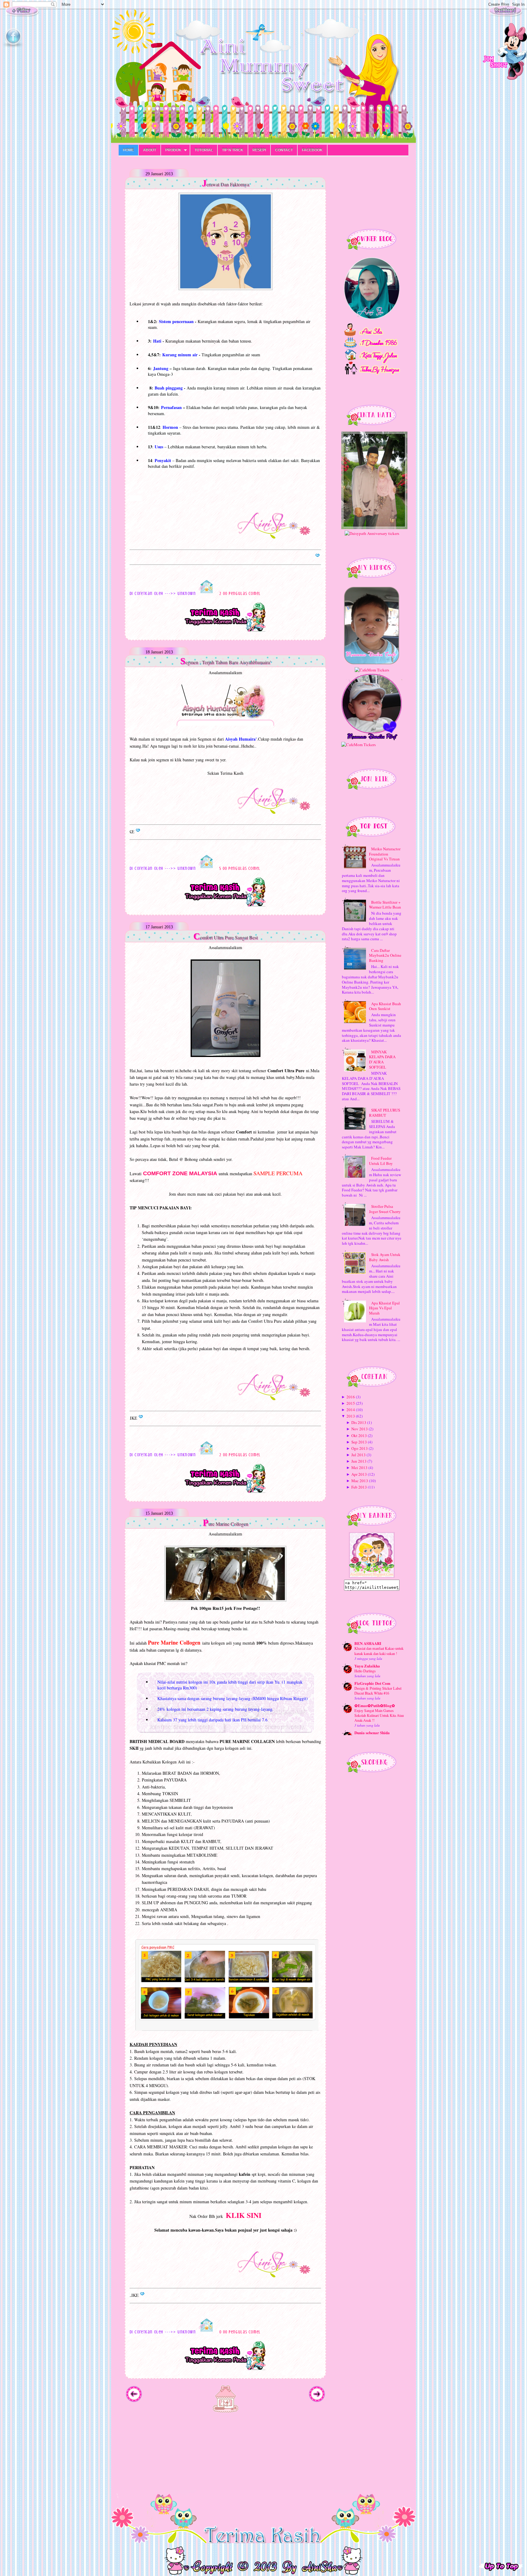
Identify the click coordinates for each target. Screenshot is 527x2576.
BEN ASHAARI (368, 1643)
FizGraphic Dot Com (372, 1683)
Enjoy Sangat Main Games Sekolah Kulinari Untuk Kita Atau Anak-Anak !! (379, 1715)
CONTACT (284, 150)
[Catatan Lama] (317, 2401)
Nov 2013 (360, 1429)
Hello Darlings (365, 1671)
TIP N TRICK (233, 150)
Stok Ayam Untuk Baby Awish (385, 1257)
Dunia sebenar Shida (372, 1733)
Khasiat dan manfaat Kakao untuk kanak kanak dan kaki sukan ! (379, 1651)
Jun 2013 (359, 1461)
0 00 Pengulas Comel (240, 2332)
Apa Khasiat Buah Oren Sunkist (385, 1006)
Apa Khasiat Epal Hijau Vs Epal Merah (384, 1308)
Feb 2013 (359, 1487)
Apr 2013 (359, 1474)
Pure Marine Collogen (226, 1523)
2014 (351, 1410)
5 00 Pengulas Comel (240, 868)
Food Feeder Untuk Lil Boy (381, 1161)
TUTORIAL (204, 150)
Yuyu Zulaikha (367, 1666)
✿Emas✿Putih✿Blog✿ (375, 1705)
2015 (351, 1403)
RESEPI (259, 150)
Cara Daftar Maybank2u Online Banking (385, 955)
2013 (351, 1416)
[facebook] (13, 47)
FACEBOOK (312, 150)
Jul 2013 (359, 1455)
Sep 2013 (359, 1442)
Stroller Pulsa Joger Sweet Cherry (385, 1209)
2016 (351, 1397)
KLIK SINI (244, 2215)
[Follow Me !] (22, 15)
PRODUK (173, 150)
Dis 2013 (359, 1422)
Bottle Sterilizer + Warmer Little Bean (385, 905)
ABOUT (150, 150)
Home (128, 150)
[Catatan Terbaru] (134, 2401)
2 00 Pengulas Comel (240, 594)
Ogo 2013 (360, 1448)
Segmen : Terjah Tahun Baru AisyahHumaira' (226, 661)
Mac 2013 (360, 1481)
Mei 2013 (359, 1468)
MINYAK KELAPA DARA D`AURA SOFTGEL (382, 1060)
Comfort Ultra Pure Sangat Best (226, 936)
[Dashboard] (505, 15)
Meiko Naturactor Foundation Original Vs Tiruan (385, 854)
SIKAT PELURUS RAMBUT (385, 1113)
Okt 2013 (359, 1436)
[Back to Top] (501, 2560)
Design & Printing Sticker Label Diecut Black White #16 (378, 1691)
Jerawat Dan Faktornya (226, 183)
